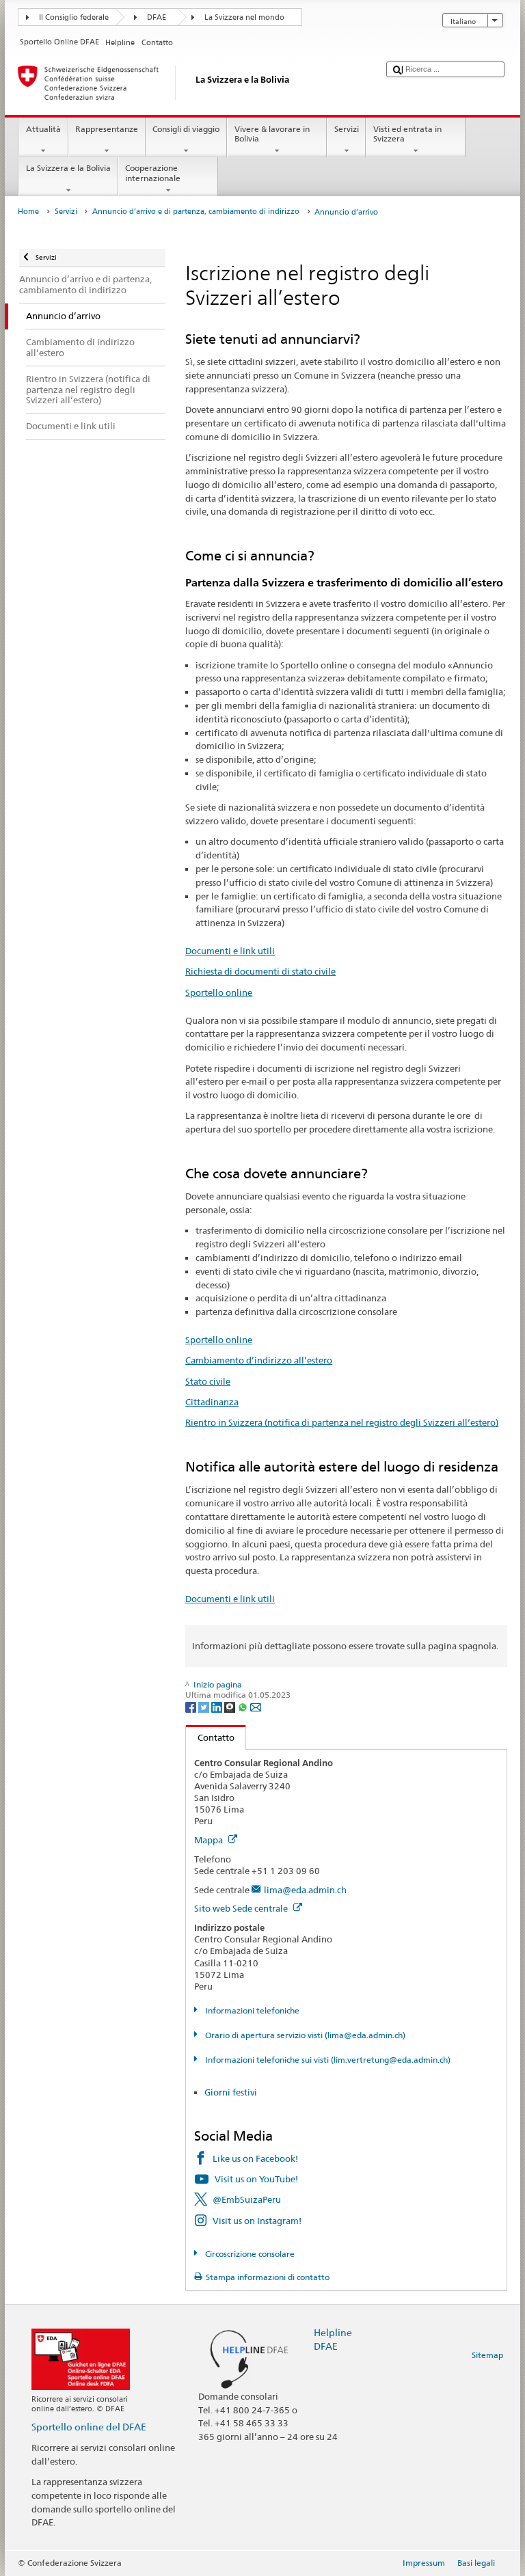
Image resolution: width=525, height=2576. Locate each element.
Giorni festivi (231, 2092)
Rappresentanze (107, 129)
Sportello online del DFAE (89, 2427)
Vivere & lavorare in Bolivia (272, 134)
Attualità (43, 129)
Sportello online (219, 992)
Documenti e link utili (230, 951)
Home (28, 212)
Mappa (210, 1840)
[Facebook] (192, 1706)
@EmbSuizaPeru (247, 2199)
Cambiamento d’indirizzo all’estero (259, 1360)
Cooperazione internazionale (153, 173)
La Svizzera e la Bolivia (68, 168)
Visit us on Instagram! (257, 2221)
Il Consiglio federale (74, 17)
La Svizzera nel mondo (244, 17)
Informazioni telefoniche (251, 2010)
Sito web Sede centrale (242, 1908)
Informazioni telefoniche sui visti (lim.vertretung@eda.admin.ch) (326, 2060)
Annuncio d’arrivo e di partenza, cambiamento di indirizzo (196, 212)
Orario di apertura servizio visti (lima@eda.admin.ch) (304, 2035)
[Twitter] (205, 1706)
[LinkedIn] (218, 1706)
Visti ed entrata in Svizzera (407, 134)
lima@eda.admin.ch (305, 1890)
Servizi (347, 129)
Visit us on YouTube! (256, 2179)
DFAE (157, 17)
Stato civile (208, 1381)
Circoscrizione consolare (248, 2254)
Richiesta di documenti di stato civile (260, 971)
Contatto (210, 1737)
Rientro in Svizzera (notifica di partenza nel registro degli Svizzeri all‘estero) (342, 1422)
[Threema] (231, 1706)
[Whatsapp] (244, 1706)
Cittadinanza (212, 1402)
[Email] (256, 1706)
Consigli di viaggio (186, 129)
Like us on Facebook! (255, 2158)
